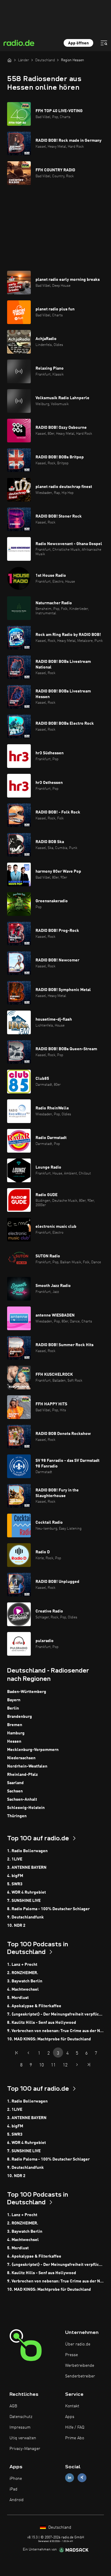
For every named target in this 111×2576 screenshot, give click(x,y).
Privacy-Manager (25, 2449)
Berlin (13, 1708)
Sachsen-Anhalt (22, 1800)
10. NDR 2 (16, 1926)
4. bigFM (15, 1876)
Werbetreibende (80, 2366)
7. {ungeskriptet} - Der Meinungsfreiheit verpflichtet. (55, 2014)
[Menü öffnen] (104, 43)
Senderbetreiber (80, 2376)
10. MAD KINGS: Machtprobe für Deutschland (49, 2039)
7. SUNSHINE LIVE (24, 1901)
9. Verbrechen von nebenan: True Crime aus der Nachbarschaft (55, 2031)
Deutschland (59, 2527)
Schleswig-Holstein (26, 1808)
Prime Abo (75, 2438)
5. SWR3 (15, 1884)
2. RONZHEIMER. (23, 1973)
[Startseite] (9, 60)
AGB (13, 2406)
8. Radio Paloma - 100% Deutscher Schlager (48, 1909)
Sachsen (15, 1791)
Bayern (14, 1700)
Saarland (15, 1783)
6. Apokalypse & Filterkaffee (34, 2006)
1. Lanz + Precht (22, 1965)
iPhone (16, 2479)
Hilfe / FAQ (75, 2427)
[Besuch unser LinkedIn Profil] (70, 2478)
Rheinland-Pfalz (22, 1775)
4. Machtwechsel (23, 1989)
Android (17, 2500)
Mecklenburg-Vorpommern (33, 1750)
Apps (70, 2417)
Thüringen (17, 1816)
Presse (71, 2355)
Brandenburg (20, 1717)
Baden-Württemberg (27, 1692)
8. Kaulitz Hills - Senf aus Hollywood (42, 2023)
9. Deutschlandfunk (25, 1917)
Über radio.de (78, 2344)
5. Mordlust (18, 1998)
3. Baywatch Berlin (25, 1981)
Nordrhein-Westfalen (27, 1766)
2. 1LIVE (15, 1859)
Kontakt (72, 2406)
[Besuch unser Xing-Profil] (82, 2478)
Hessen (14, 1742)
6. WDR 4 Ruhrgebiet (26, 1892)
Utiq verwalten (23, 2438)
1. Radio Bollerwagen (27, 1851)
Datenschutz (21, 2417)
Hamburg (16, 1733)
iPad (13, 2489)
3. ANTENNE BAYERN (27, 1868)
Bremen (15, 1725)
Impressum (20, 2427)
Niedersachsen (21, 1758)
